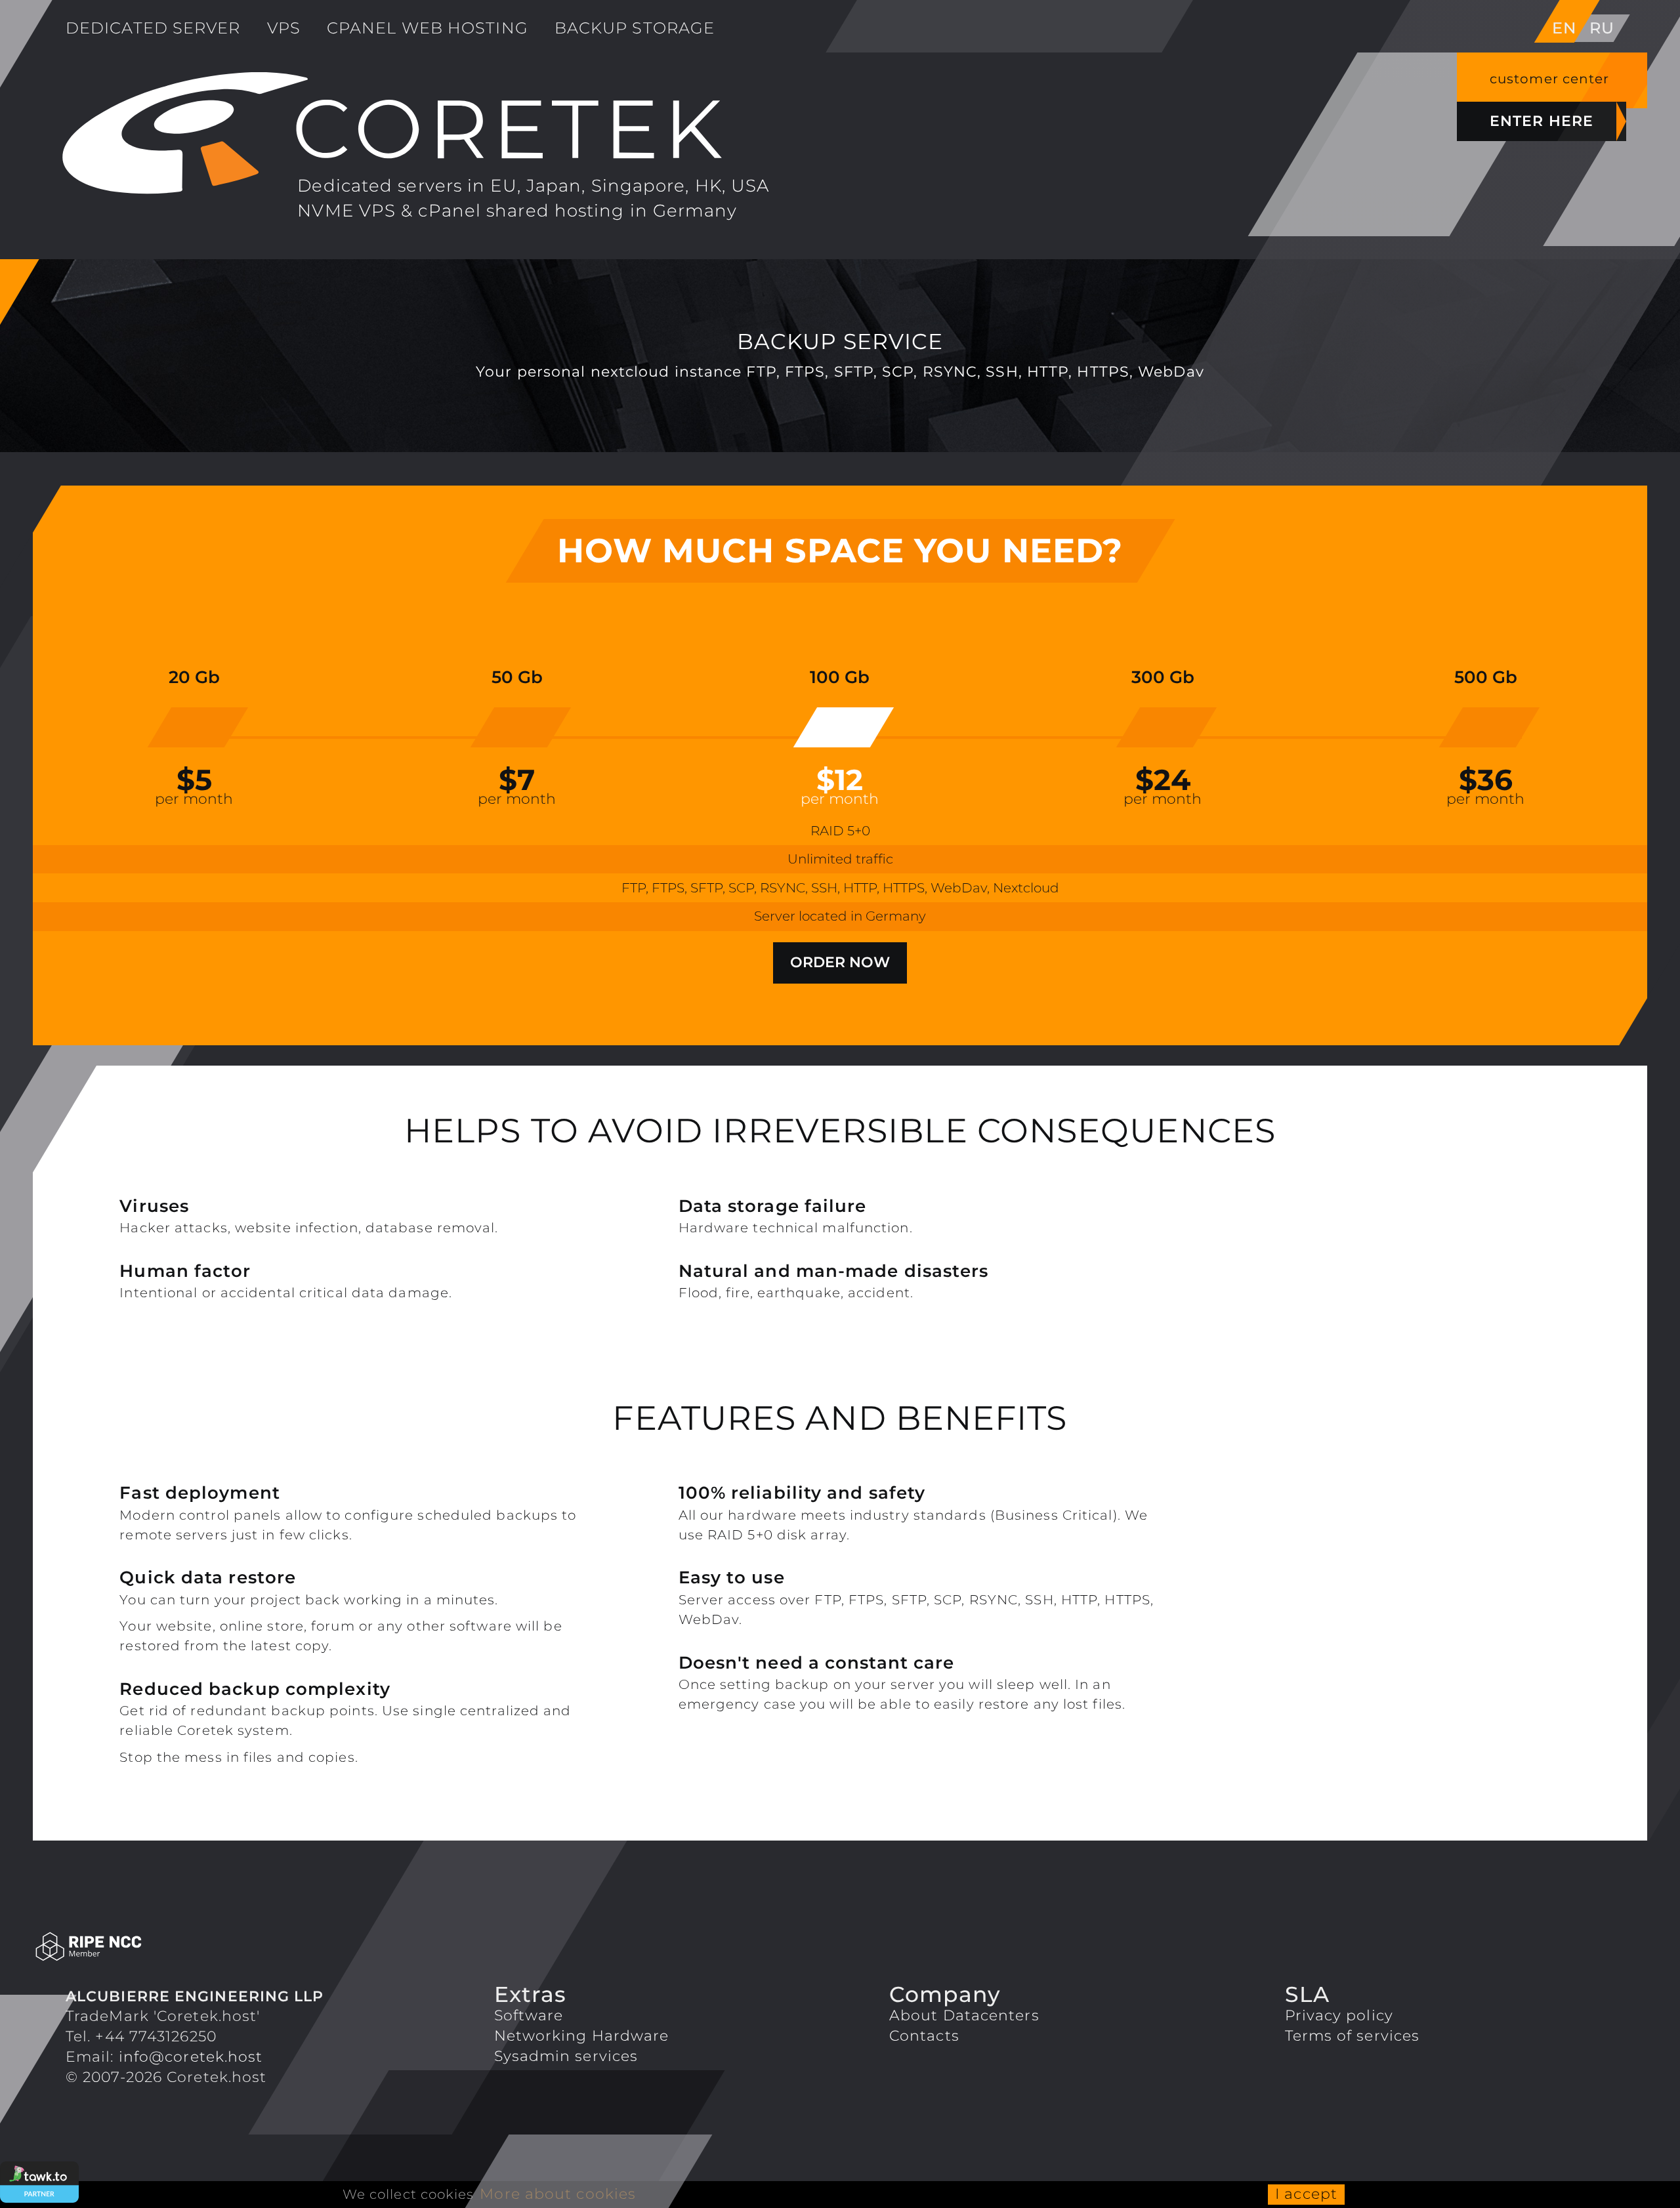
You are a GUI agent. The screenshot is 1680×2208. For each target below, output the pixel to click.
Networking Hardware (582, 2036)
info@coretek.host (191, 2057)
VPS (284, 28)
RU (1602, 28)
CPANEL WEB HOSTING (428, 28)
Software (529, 2015)
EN (1564, 28)
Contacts (924, 2036)
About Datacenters (964, 2015)
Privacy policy (1339, 2015)
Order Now (840, 962)
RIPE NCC (231, 1948)
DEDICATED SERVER (153, 28)
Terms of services (1353, 2036)
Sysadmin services (566, 2056)
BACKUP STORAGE (635, 28)
